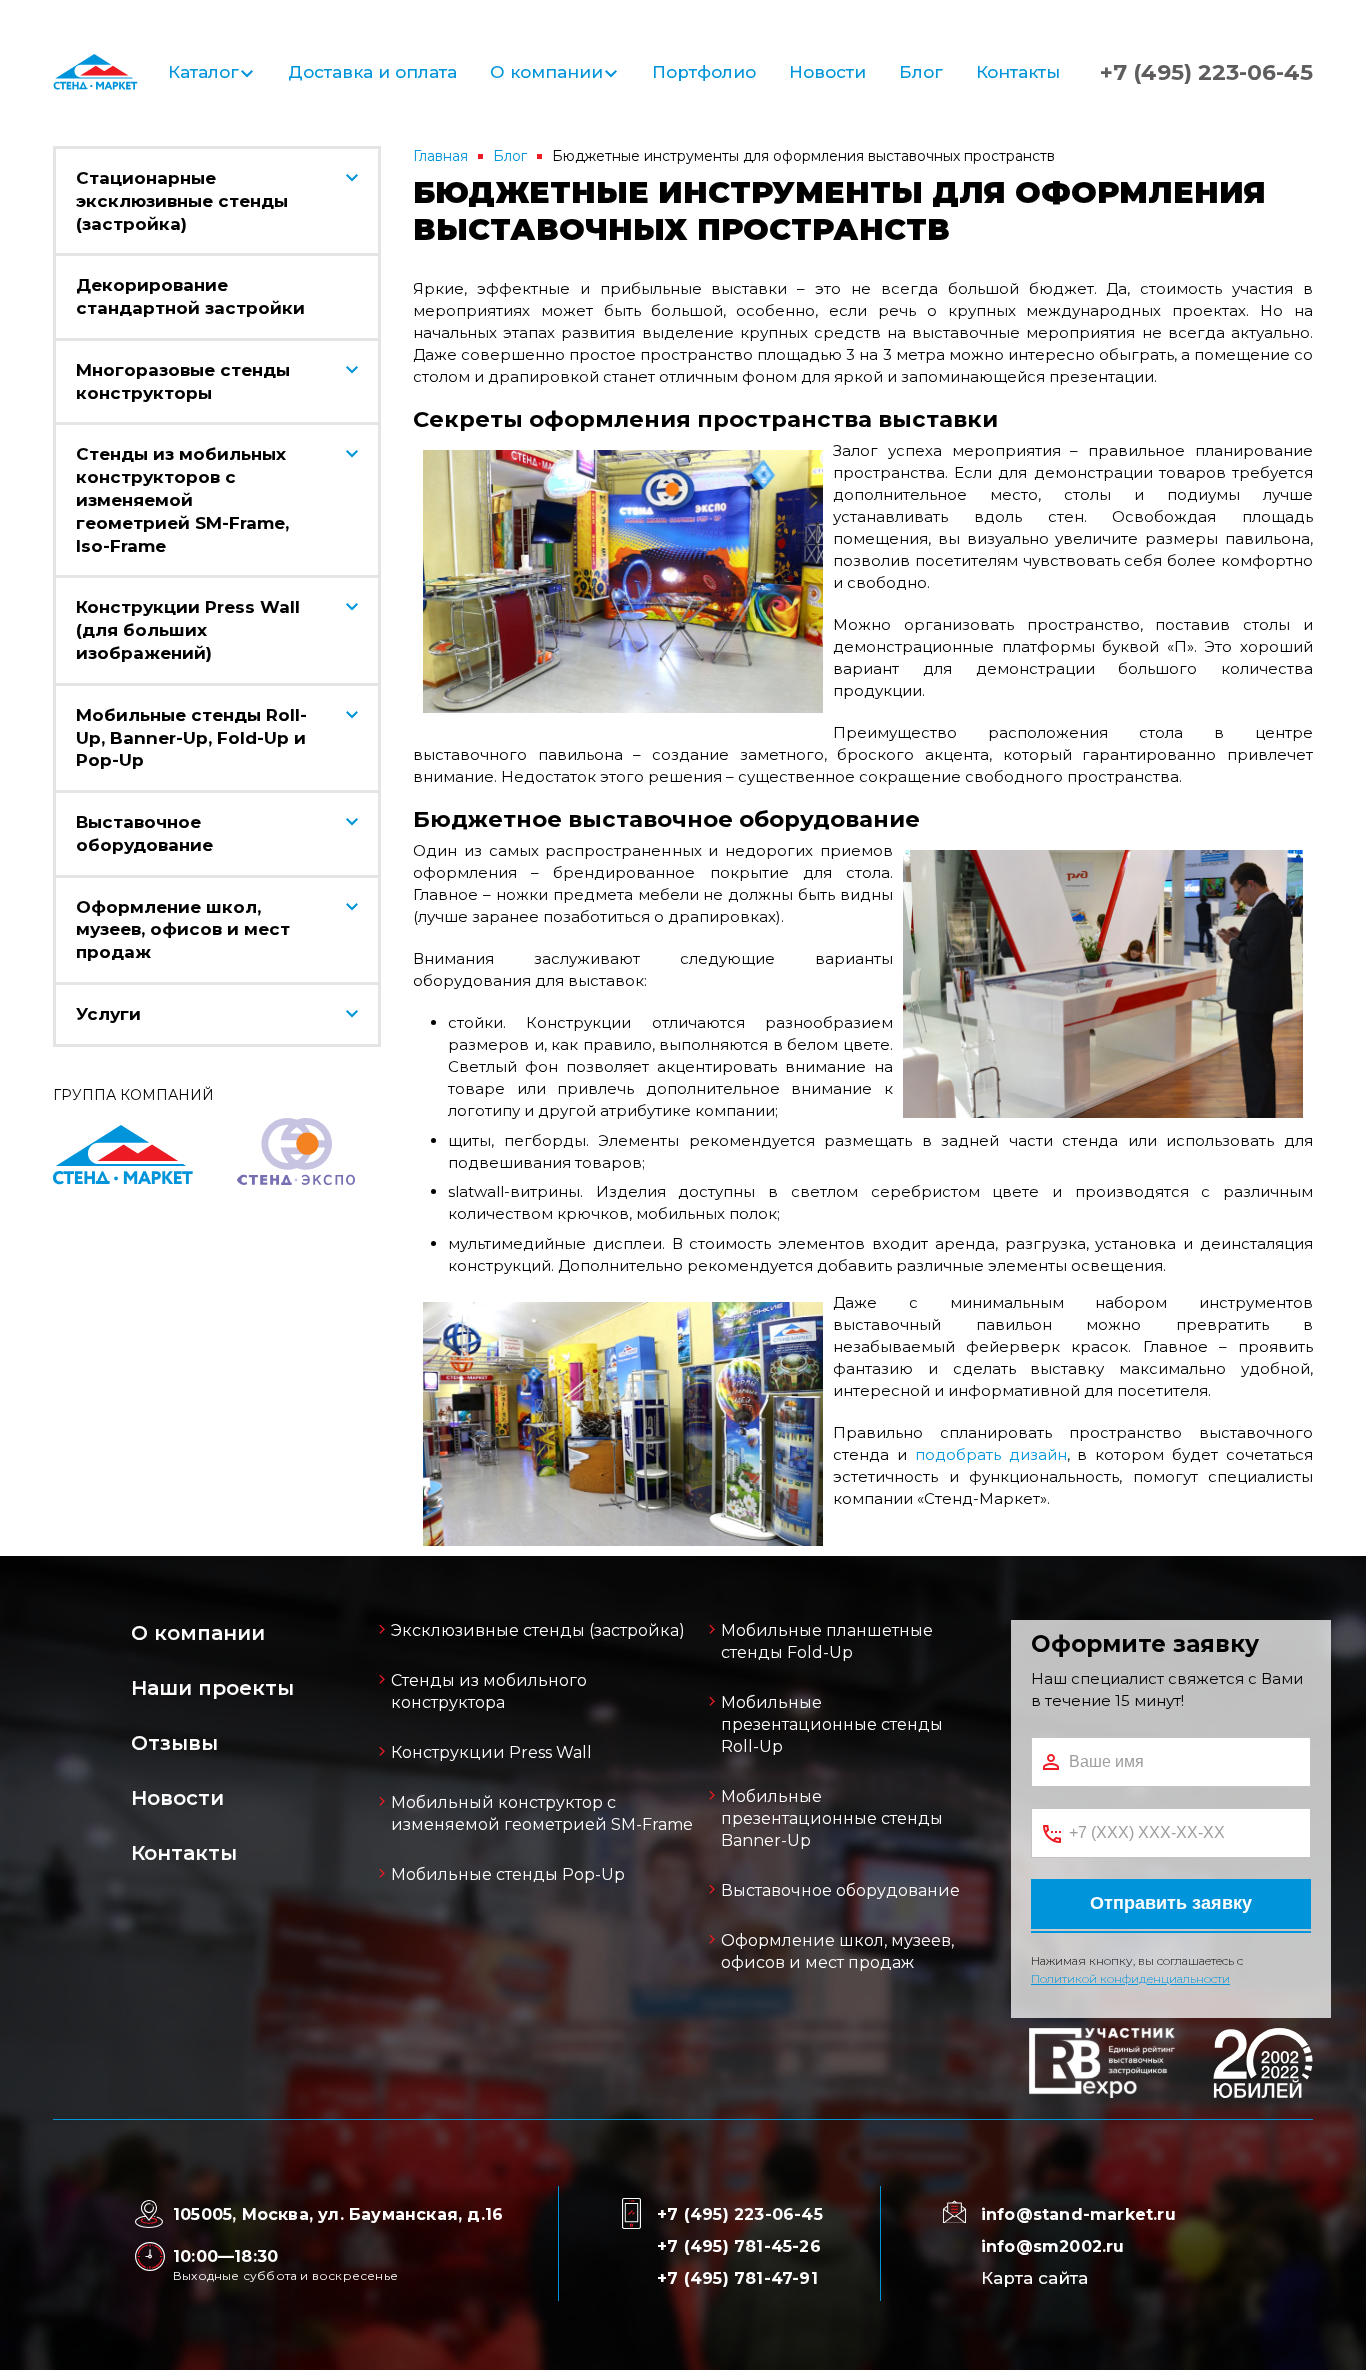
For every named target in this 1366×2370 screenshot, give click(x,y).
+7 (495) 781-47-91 (737, 2278)
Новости (827, 72)
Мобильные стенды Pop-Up (508, 1874)
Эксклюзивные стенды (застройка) (538, 1630)
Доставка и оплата (372, 72)
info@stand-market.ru (1078, 2214)
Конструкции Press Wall (491, 1752)
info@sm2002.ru (1053, 2246)
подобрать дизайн (991, 1454)
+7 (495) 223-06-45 (1206, 73)
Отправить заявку (1171, 1903)
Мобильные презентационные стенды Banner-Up (832, 1818)
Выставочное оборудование (840, 1890)
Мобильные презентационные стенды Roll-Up (832, 1724)
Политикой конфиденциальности (1130, 1978)
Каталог (203, 72)
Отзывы (174, 1743)
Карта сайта (1034, 2278)
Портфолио (704, 72)
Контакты (1018, 72)
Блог (921, 72)
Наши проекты (212, 1688)
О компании (546, 72)
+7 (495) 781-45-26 (739, 2246)
